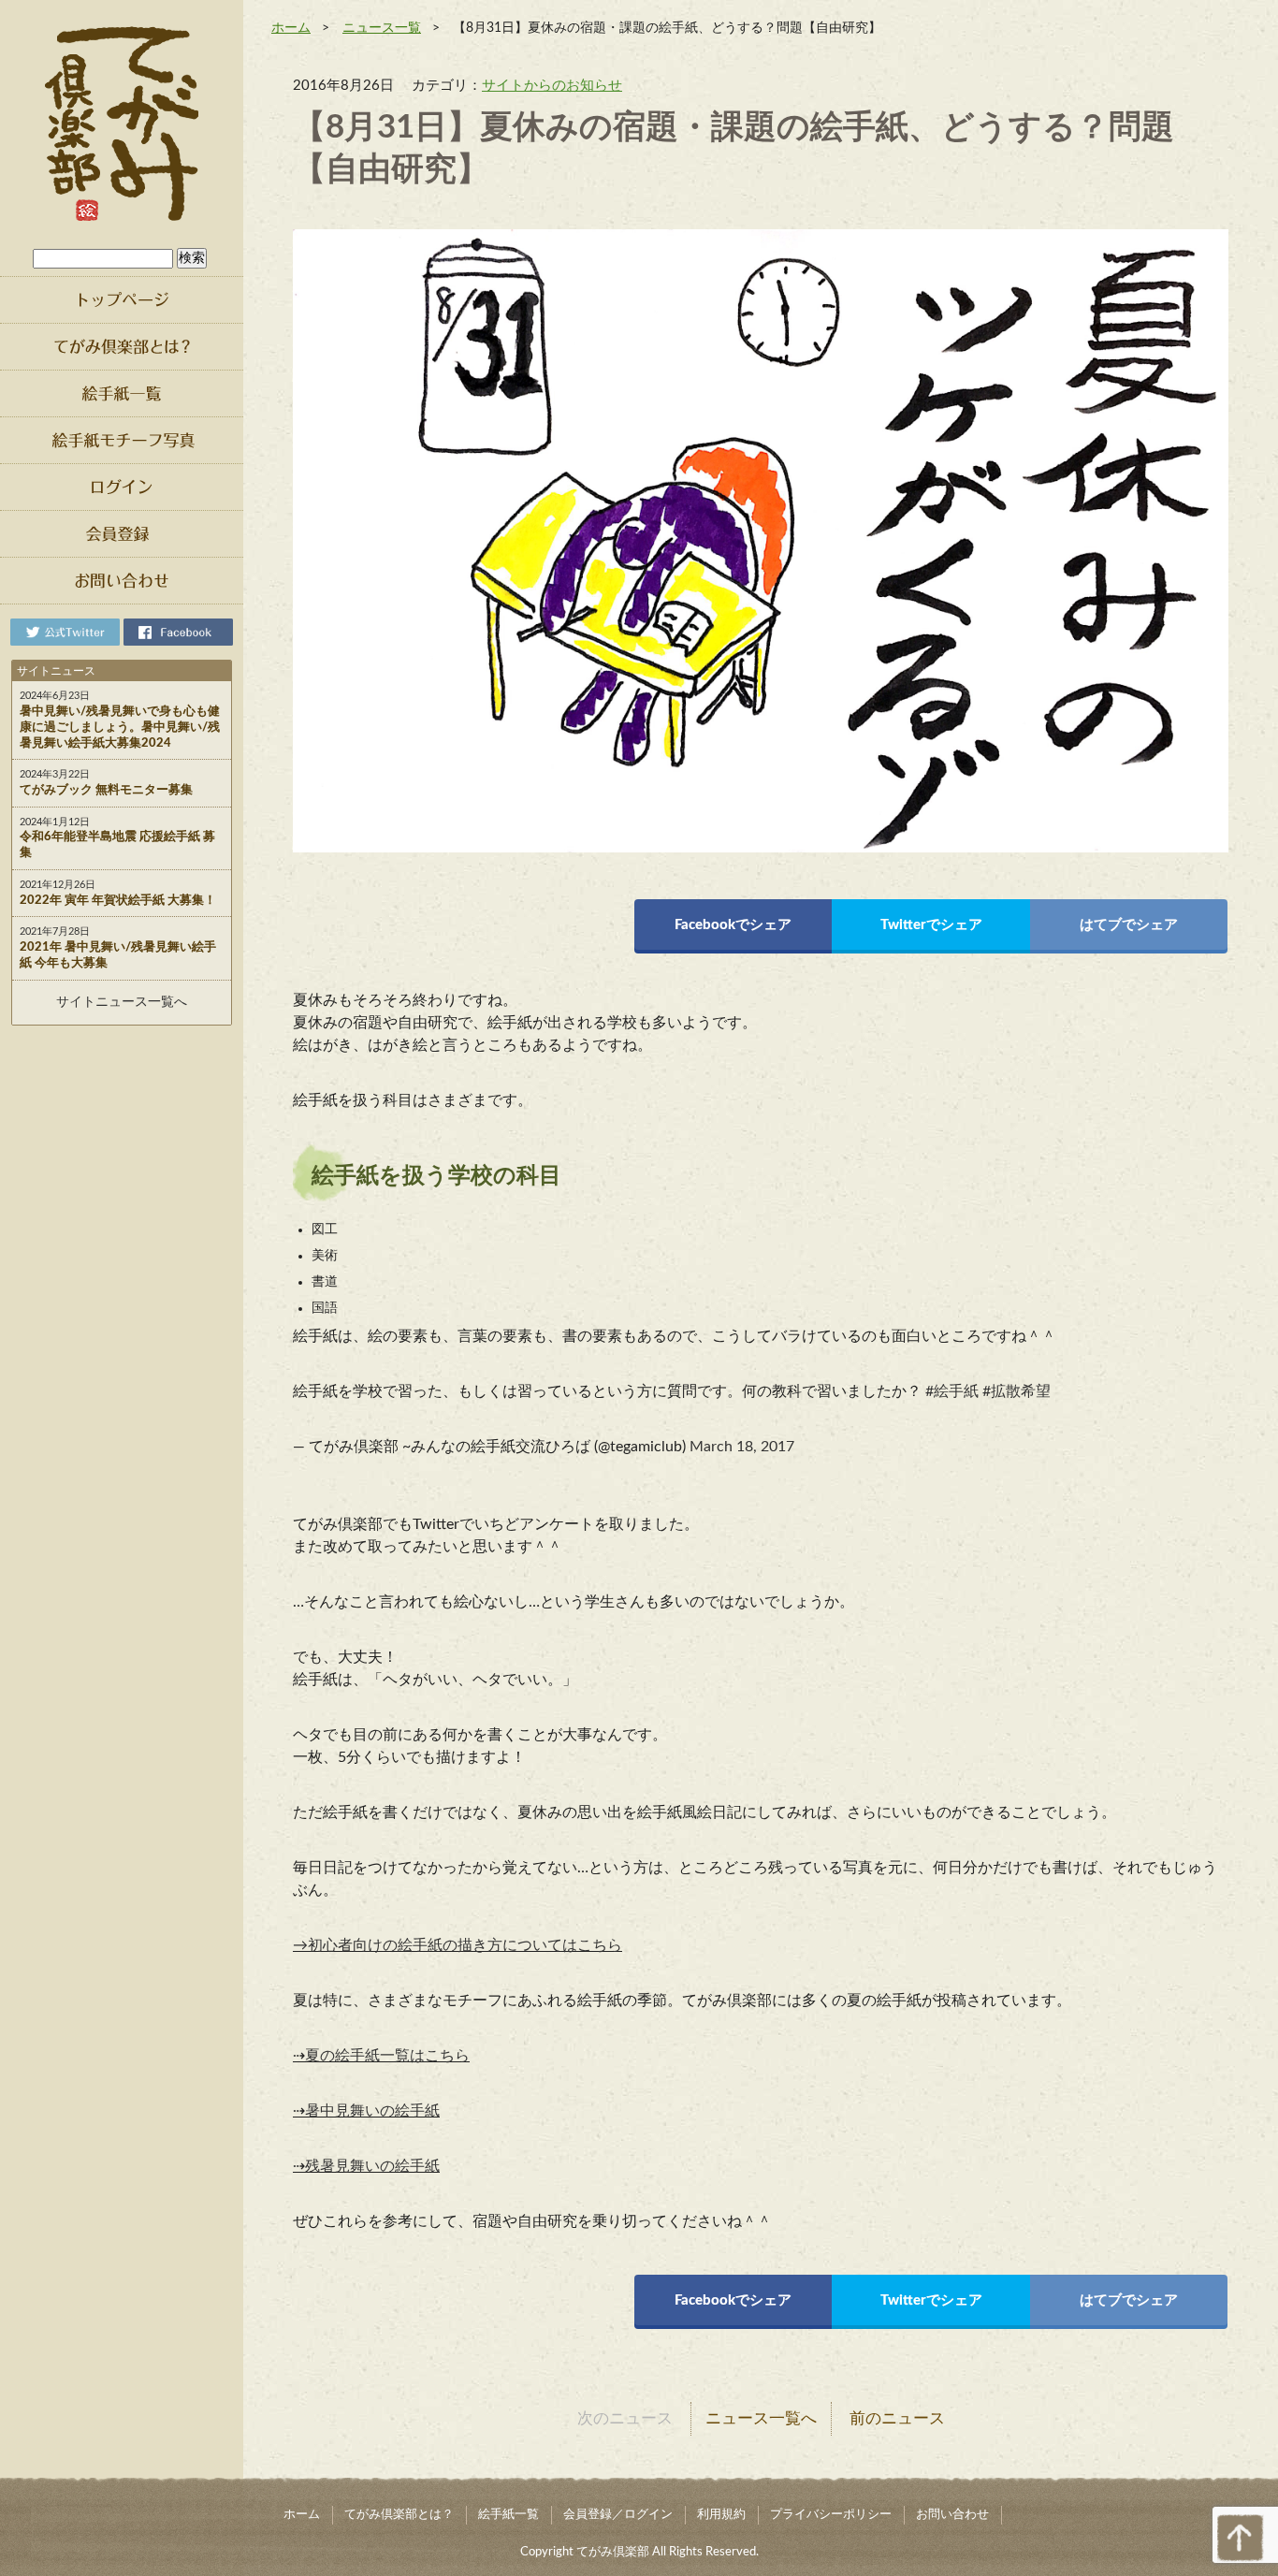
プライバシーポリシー (831, 2515)
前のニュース (897, 2418)
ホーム (291, 28)
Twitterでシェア (931, 925)
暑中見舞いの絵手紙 (372, 2111)
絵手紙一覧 (508, 2515)
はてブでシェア (1129, 925)
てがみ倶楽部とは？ (399, 2515)
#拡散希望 (1017, 1391)
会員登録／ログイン (618, 2515)
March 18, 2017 (742, 1447)
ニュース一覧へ (761, 2418)
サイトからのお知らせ (552, 86)
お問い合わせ (952, 2515)
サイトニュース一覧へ (122, 1002)
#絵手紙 (952, 1391)
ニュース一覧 (382, 28)
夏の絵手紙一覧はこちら (387, 2056)
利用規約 (721, 2515)
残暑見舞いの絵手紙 (372, 2166)
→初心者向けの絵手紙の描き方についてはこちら (457, 1945)
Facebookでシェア (733, 925)
